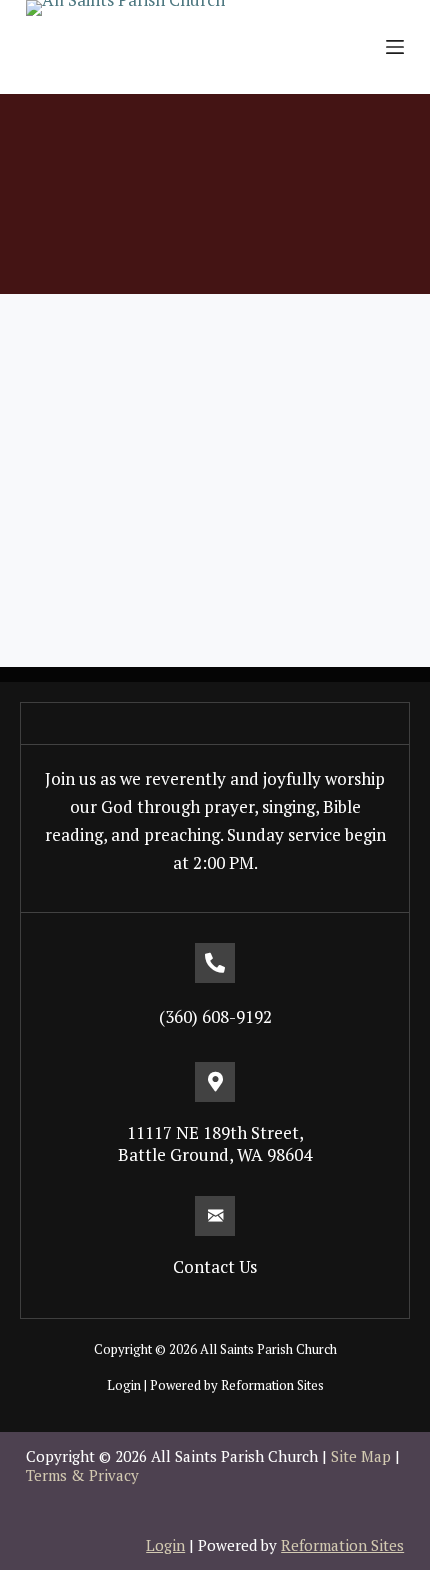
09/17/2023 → (357, 631)
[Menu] (395, 47)
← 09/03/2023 (72, 588)
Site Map (361, 1456)
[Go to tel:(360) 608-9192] (215, 997)
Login (124, 1385)
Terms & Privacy (82, 1475)
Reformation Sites (272, 1385)
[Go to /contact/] (215, 1247)
